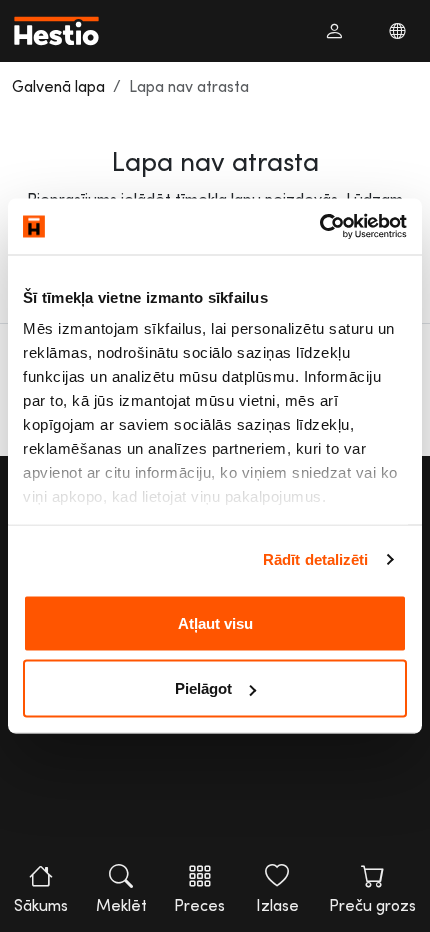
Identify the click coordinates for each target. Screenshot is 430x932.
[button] (334, 31)
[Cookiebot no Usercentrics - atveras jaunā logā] (319, 227)
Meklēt (121, 905)
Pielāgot (203, 688)
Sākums (41, 905)
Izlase (277, 905)
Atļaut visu (215, 622)
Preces (199, 905)
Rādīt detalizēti (316, 559)
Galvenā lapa (58, 86)
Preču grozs (372, 905)
